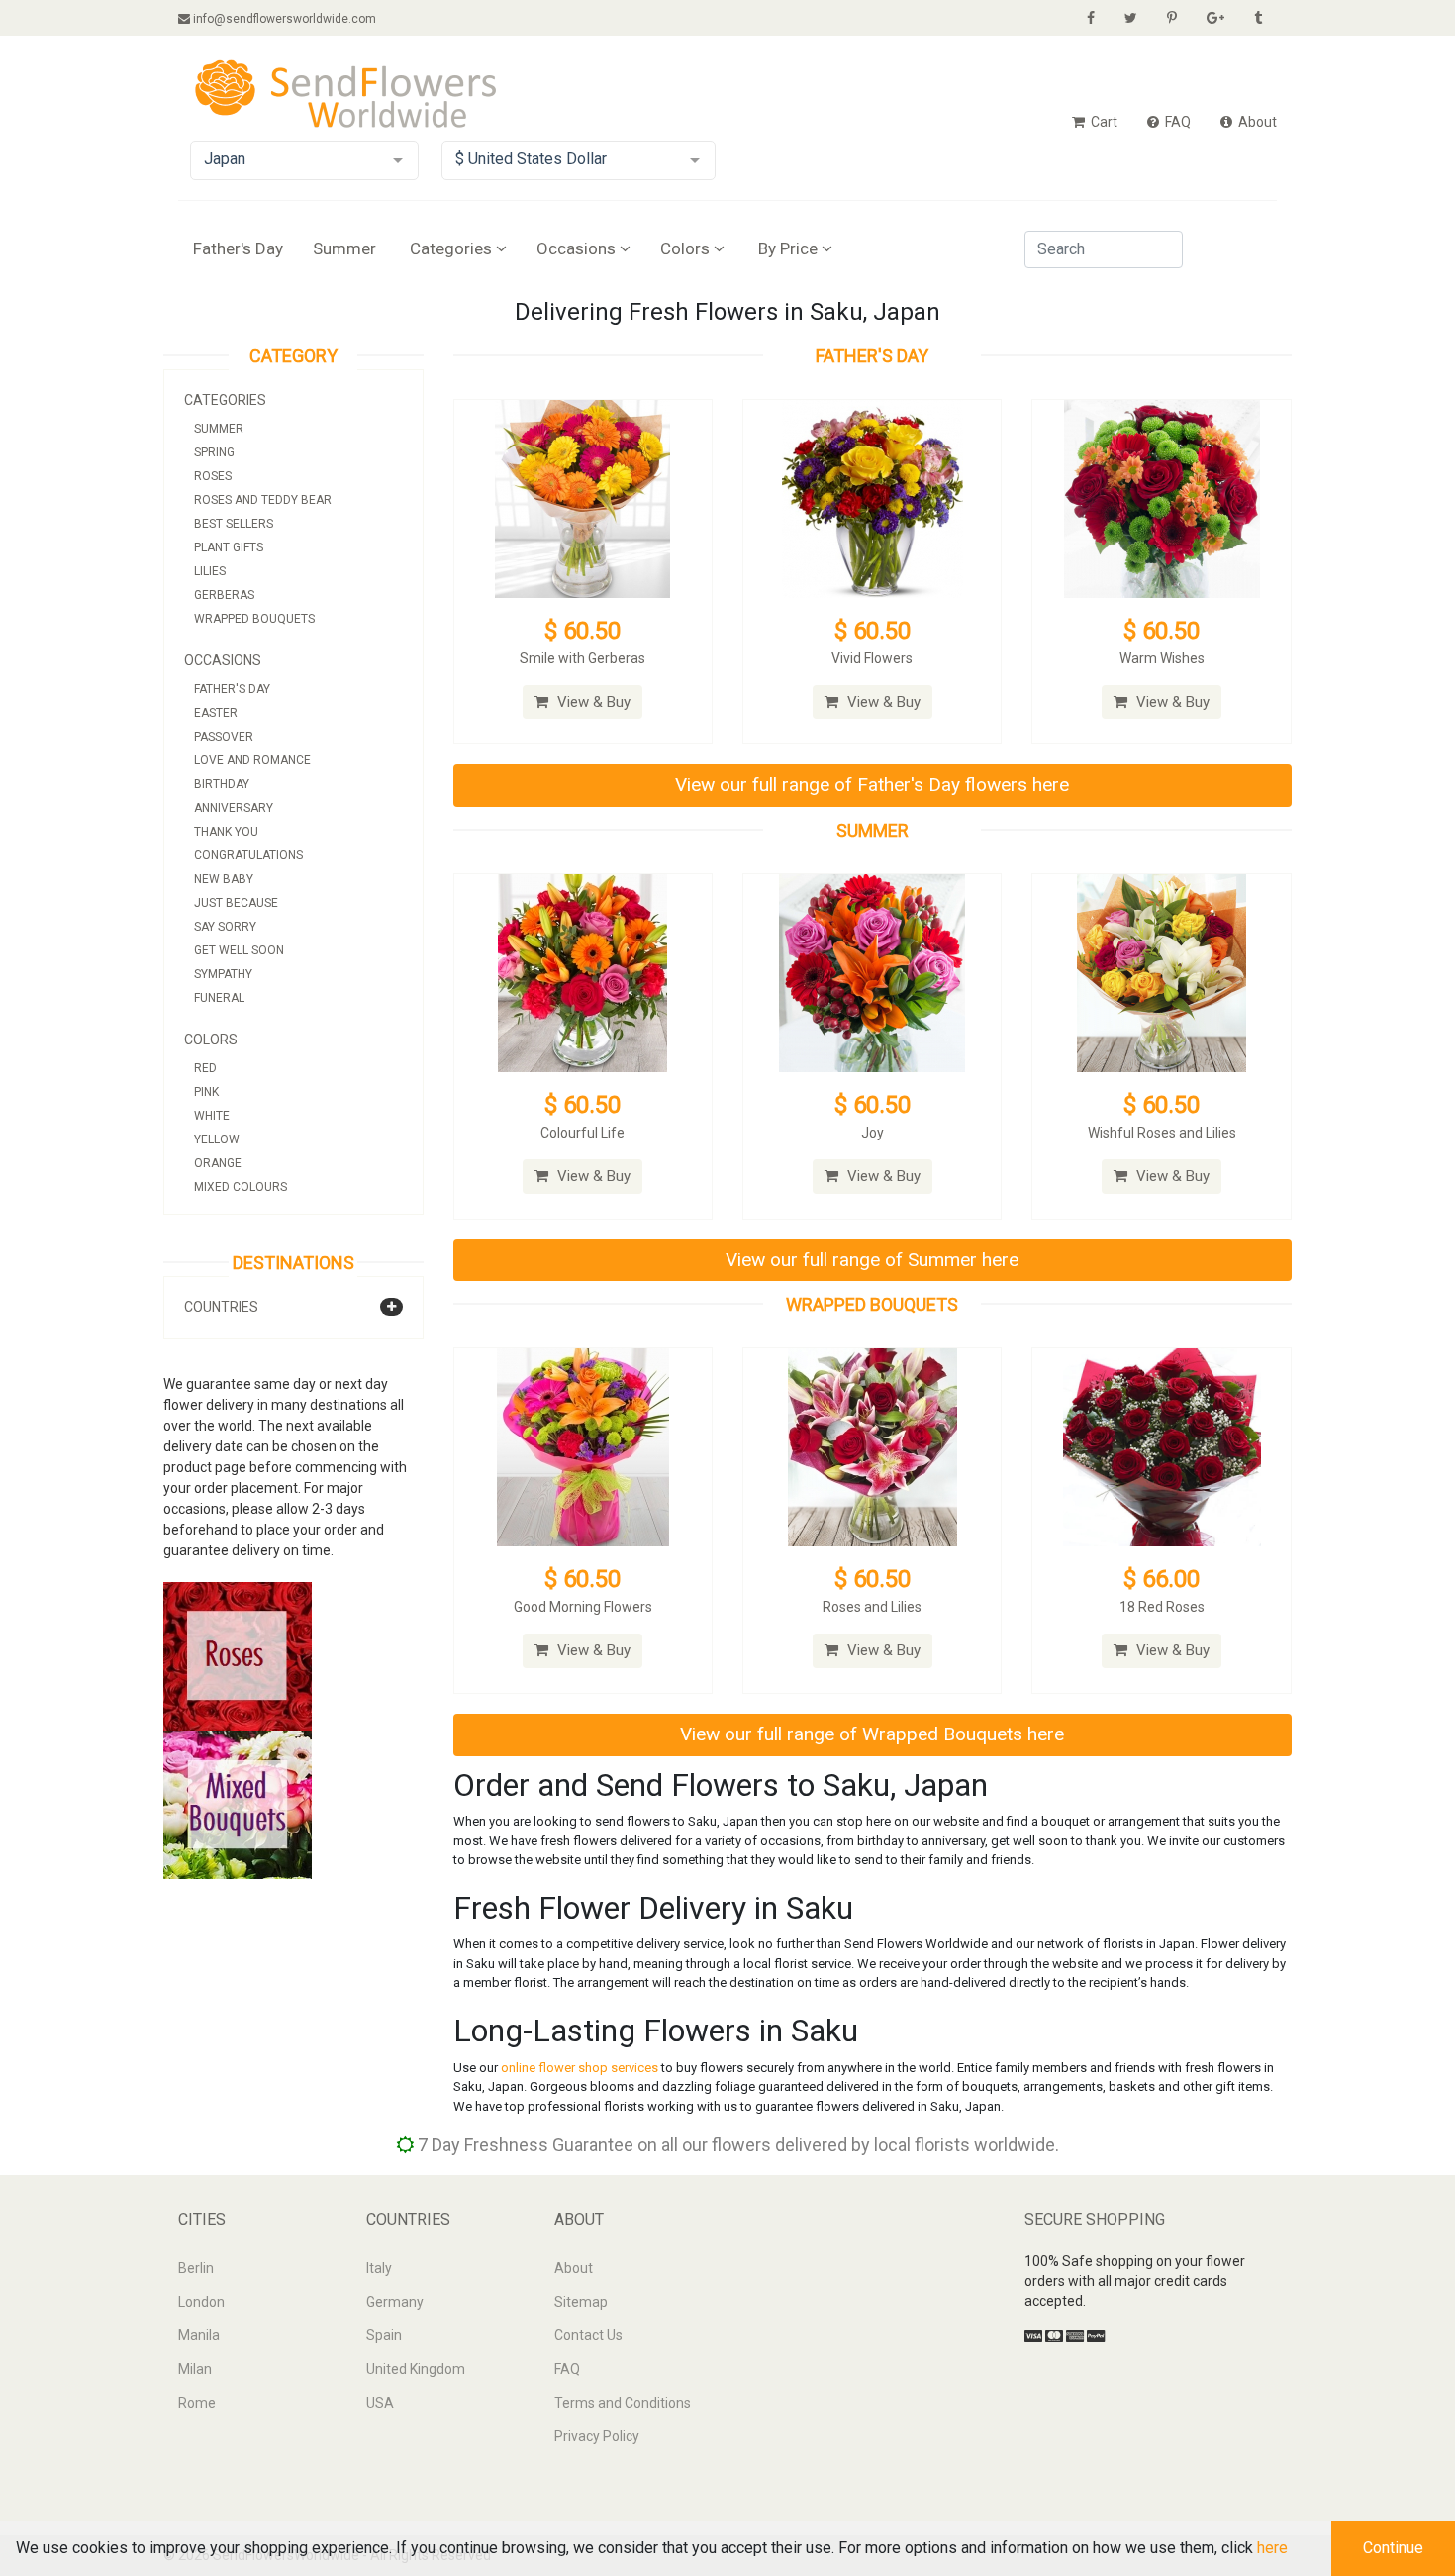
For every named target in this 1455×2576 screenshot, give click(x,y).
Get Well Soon (239, 950)
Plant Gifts (229, 547)
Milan (195, 2369)
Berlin (196, 2268)
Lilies (210, 571)
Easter (216, 713)
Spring (214, 452)
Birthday (222, 784)
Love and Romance (252, 760)
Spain (384, 2335)
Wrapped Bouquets (254, 619)
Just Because (236, 903)
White (212, 1116)
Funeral (219, 998)
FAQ (1176, 122)
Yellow (217, 1139)
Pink (206, 1092)
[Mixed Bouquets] (238, 1804)
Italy (379, 2268)
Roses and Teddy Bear (263, 500)
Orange (218, 1163)
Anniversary (234, 808)
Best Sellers (234, 524)
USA (380, 2403)
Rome (197, 2403)
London (201, 2302)
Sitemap (581, 2302)
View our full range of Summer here (872, 1260)
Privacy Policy (597, 2436)
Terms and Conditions (623, 2403)
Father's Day (238, 248)
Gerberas (224, 595)
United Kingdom (416, 2369)
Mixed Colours (241, 1187)
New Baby (224, 879)
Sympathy (223, 974)
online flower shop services (580, 2068)
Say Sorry (225, 927)
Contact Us (588, 2335)
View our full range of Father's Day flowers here (872, 785)
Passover (224, 737)
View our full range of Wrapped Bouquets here (872, 1734)
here (1272, 2548)
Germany (395, 2302)
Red (205, 1068)
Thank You (226, 832)
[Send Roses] (238, 1655)
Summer (344, 248)
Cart (1103, 122)
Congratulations (248, 855)
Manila (199, 2335)
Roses (213, 476)
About (1256, 122)
